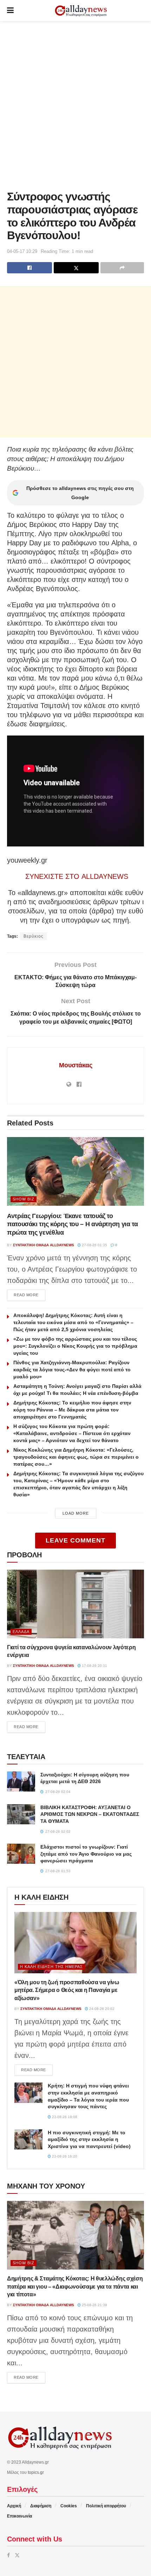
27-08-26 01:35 (94, 1245)
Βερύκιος (34, 936)
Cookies (69, 2506)
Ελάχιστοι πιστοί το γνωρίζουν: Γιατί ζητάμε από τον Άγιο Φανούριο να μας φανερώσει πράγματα (86, 1854)
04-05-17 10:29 (22, 251)
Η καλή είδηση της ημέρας (51, 1967)
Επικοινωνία (19, 2516)
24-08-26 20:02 (101, 2009)
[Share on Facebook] (29, 268)
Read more (29, 1295)
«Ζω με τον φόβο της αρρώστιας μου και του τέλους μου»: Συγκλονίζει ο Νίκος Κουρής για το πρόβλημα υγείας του (75, 1346)
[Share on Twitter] (76, 268)
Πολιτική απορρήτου (106, 2506)
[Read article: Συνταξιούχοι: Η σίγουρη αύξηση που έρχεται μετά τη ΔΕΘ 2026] (21, 1782)
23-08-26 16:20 (64, 2156)
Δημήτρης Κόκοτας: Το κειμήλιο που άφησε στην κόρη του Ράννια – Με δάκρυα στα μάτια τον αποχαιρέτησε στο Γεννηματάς (72, 1410)
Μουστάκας (76, 1065)
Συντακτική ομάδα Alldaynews (44, 1245)
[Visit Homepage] (81, 11)
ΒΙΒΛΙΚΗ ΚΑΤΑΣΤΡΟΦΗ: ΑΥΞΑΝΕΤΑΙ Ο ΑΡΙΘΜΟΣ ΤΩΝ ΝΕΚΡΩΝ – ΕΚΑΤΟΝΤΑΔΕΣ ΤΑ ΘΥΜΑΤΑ (90, 1814)
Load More (76, 1513)
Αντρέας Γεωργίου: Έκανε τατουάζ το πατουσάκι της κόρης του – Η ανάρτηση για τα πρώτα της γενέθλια (73, 1224)
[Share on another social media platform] (122, 268)
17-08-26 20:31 (94, 1666)
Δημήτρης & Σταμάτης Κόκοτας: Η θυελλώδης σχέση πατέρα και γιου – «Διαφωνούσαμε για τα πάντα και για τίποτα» (75, 2286)
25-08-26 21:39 (94, 2305)
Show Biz (24, 1199)
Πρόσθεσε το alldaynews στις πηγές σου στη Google (80, 493)
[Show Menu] (10, 11)
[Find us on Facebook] (8, 2555)
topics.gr (36, 2472)
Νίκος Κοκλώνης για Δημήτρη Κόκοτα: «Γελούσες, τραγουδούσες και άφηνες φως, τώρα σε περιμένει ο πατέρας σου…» (76, 1457)
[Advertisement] (75, 104)
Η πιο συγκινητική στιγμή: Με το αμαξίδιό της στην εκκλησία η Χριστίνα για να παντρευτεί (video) (89, 2139)
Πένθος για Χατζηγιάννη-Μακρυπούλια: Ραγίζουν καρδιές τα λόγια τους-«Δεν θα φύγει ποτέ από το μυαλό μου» (72, 1370)
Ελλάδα (21, 1632)
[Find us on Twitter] (17, 2555)
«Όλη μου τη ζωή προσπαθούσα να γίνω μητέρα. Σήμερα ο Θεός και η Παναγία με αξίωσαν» (67, 1990)
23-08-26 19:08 (64, 2117)
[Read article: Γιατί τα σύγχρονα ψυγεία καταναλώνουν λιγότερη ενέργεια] (75, 1604)
